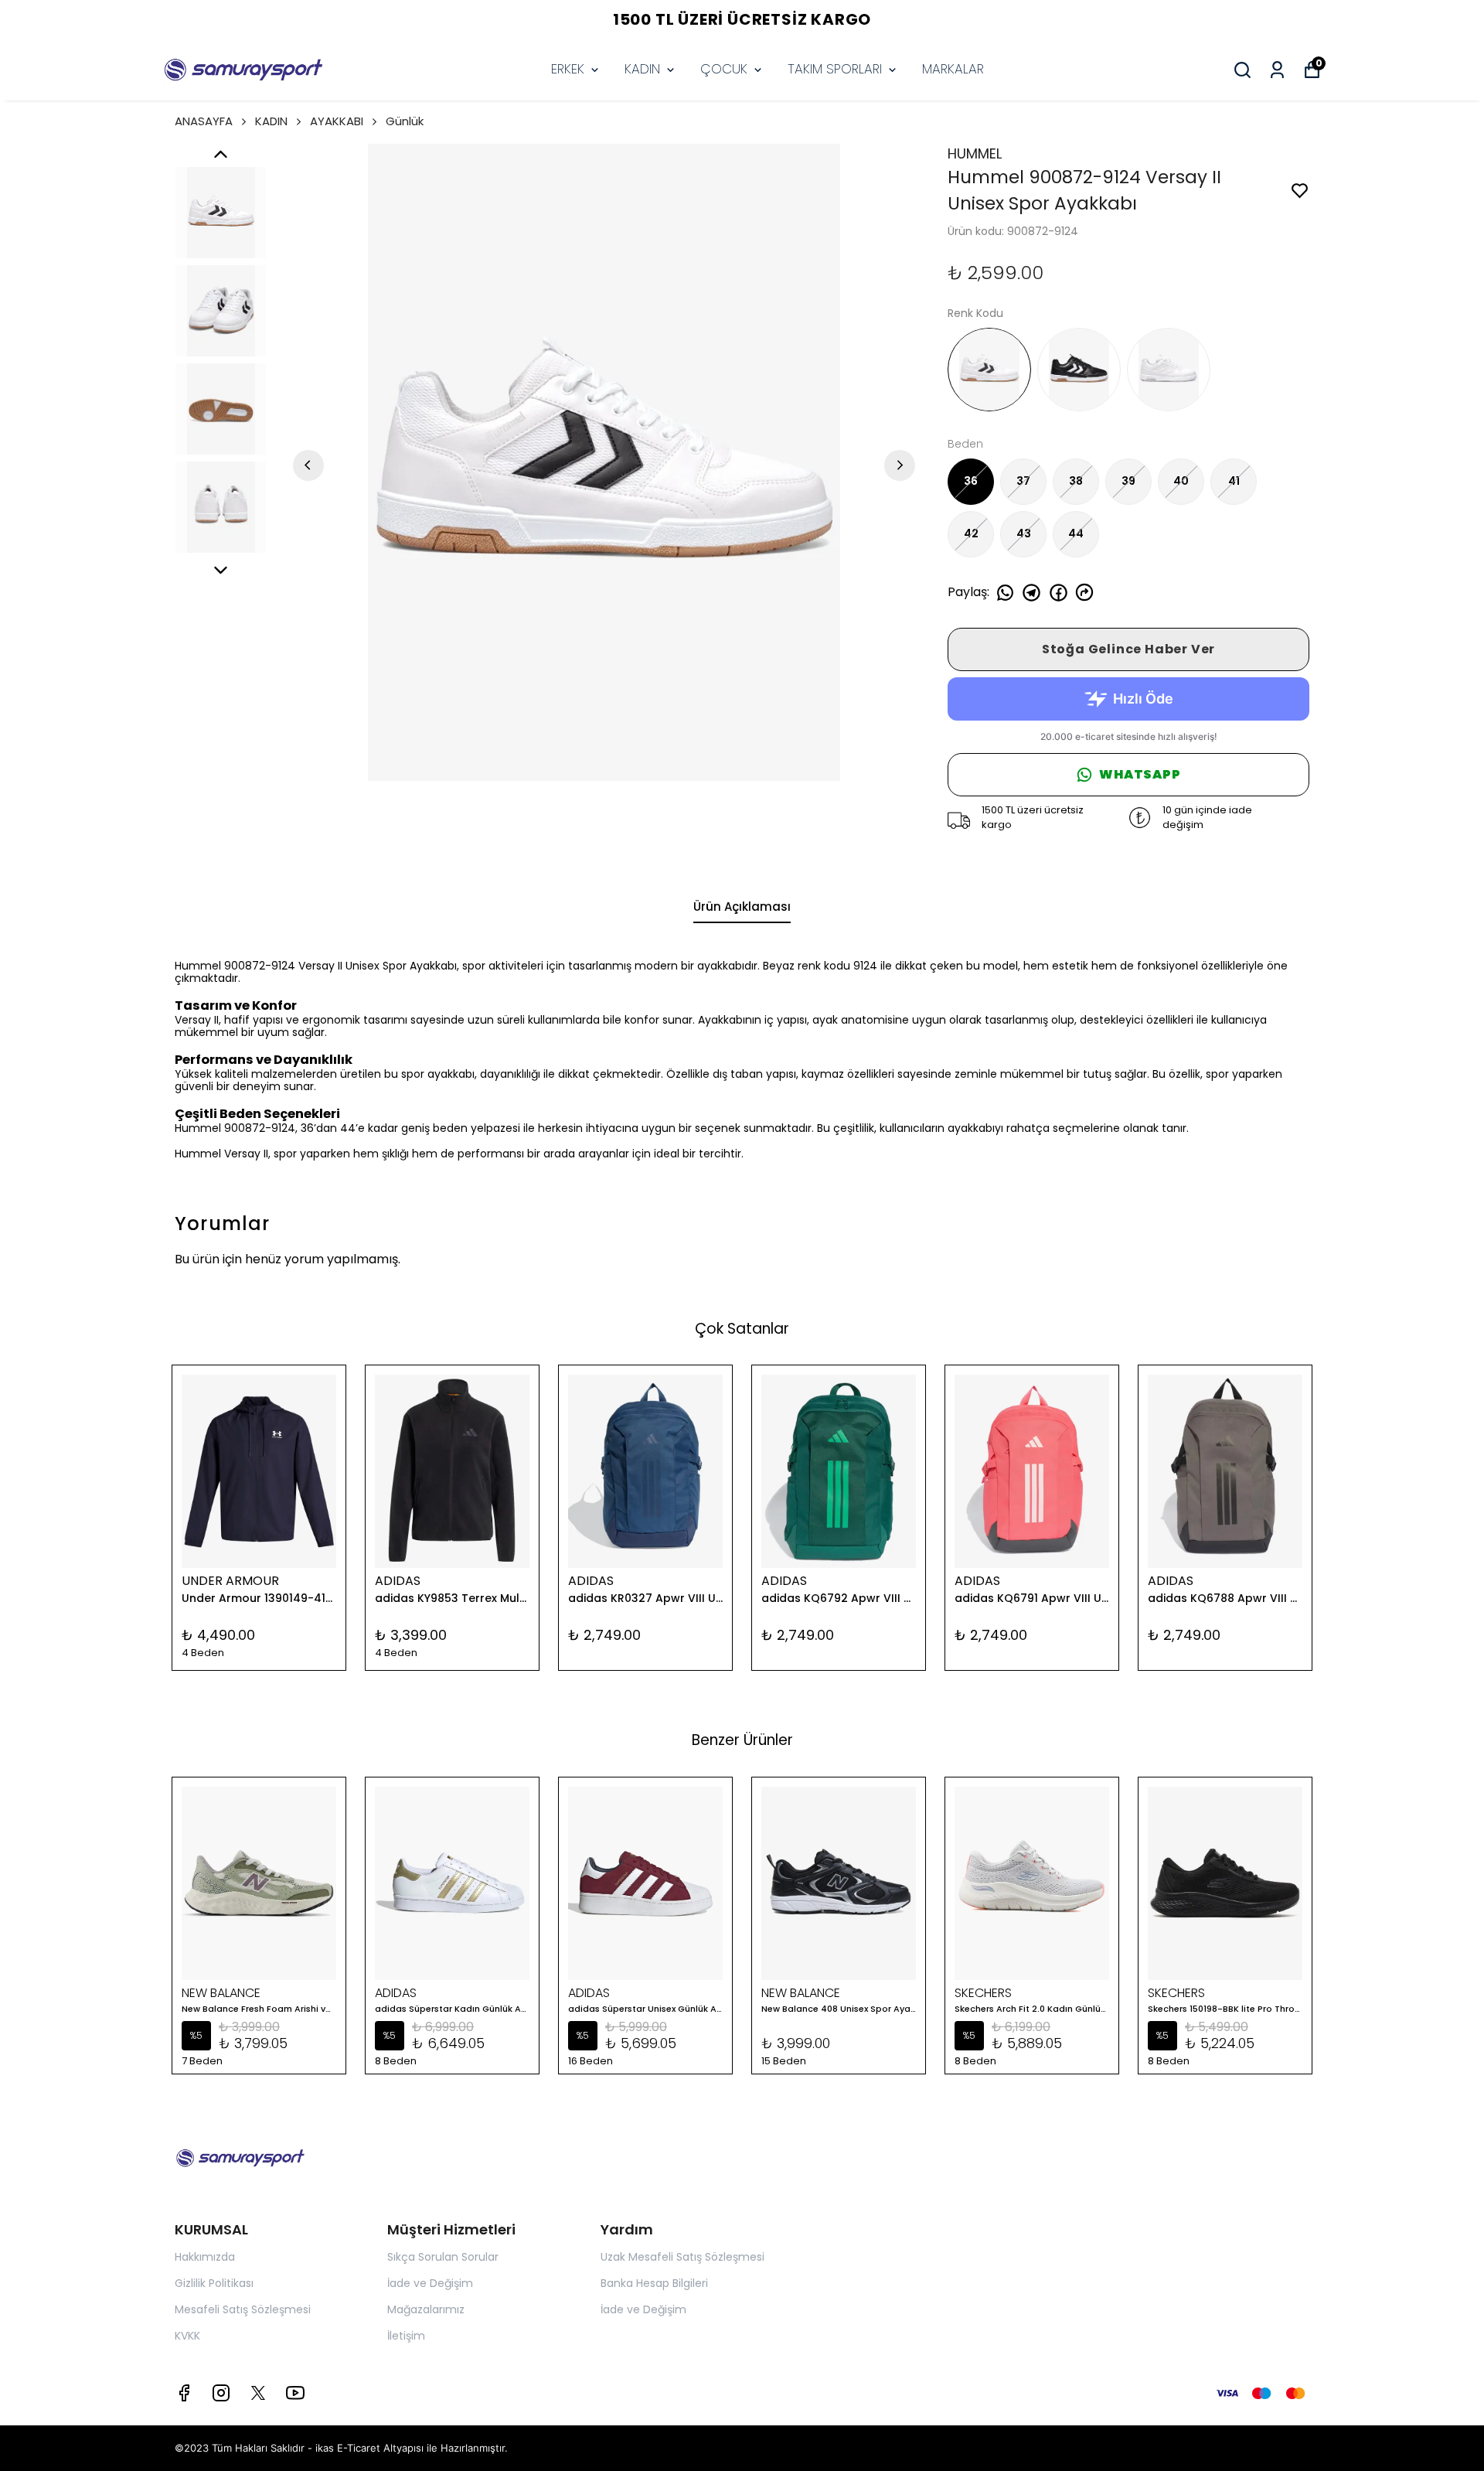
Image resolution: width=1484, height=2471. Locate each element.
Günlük (405, 121)
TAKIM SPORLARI (835, 69)
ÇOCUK (724, 69)
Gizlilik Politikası (214, 2283)
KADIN (642, 69)
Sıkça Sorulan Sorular (443, 2257)
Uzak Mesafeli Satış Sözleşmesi (682, 2257)
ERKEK (568, 69)
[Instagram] (221, 2393)
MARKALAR (953, 69)
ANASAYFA (204, 121)
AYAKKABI (337, 121)
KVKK (187, 2336)
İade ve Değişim (430, 2283)
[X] (258, 2393)
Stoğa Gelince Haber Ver (1128, 649)
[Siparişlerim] (1277, 70)
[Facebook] (184, 2393)
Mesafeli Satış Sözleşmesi (243, 2309)
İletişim (406, 2336)
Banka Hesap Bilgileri (654, 2283)
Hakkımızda (205, 2257)
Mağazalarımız (426, 2309)
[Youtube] (295, 2393)
